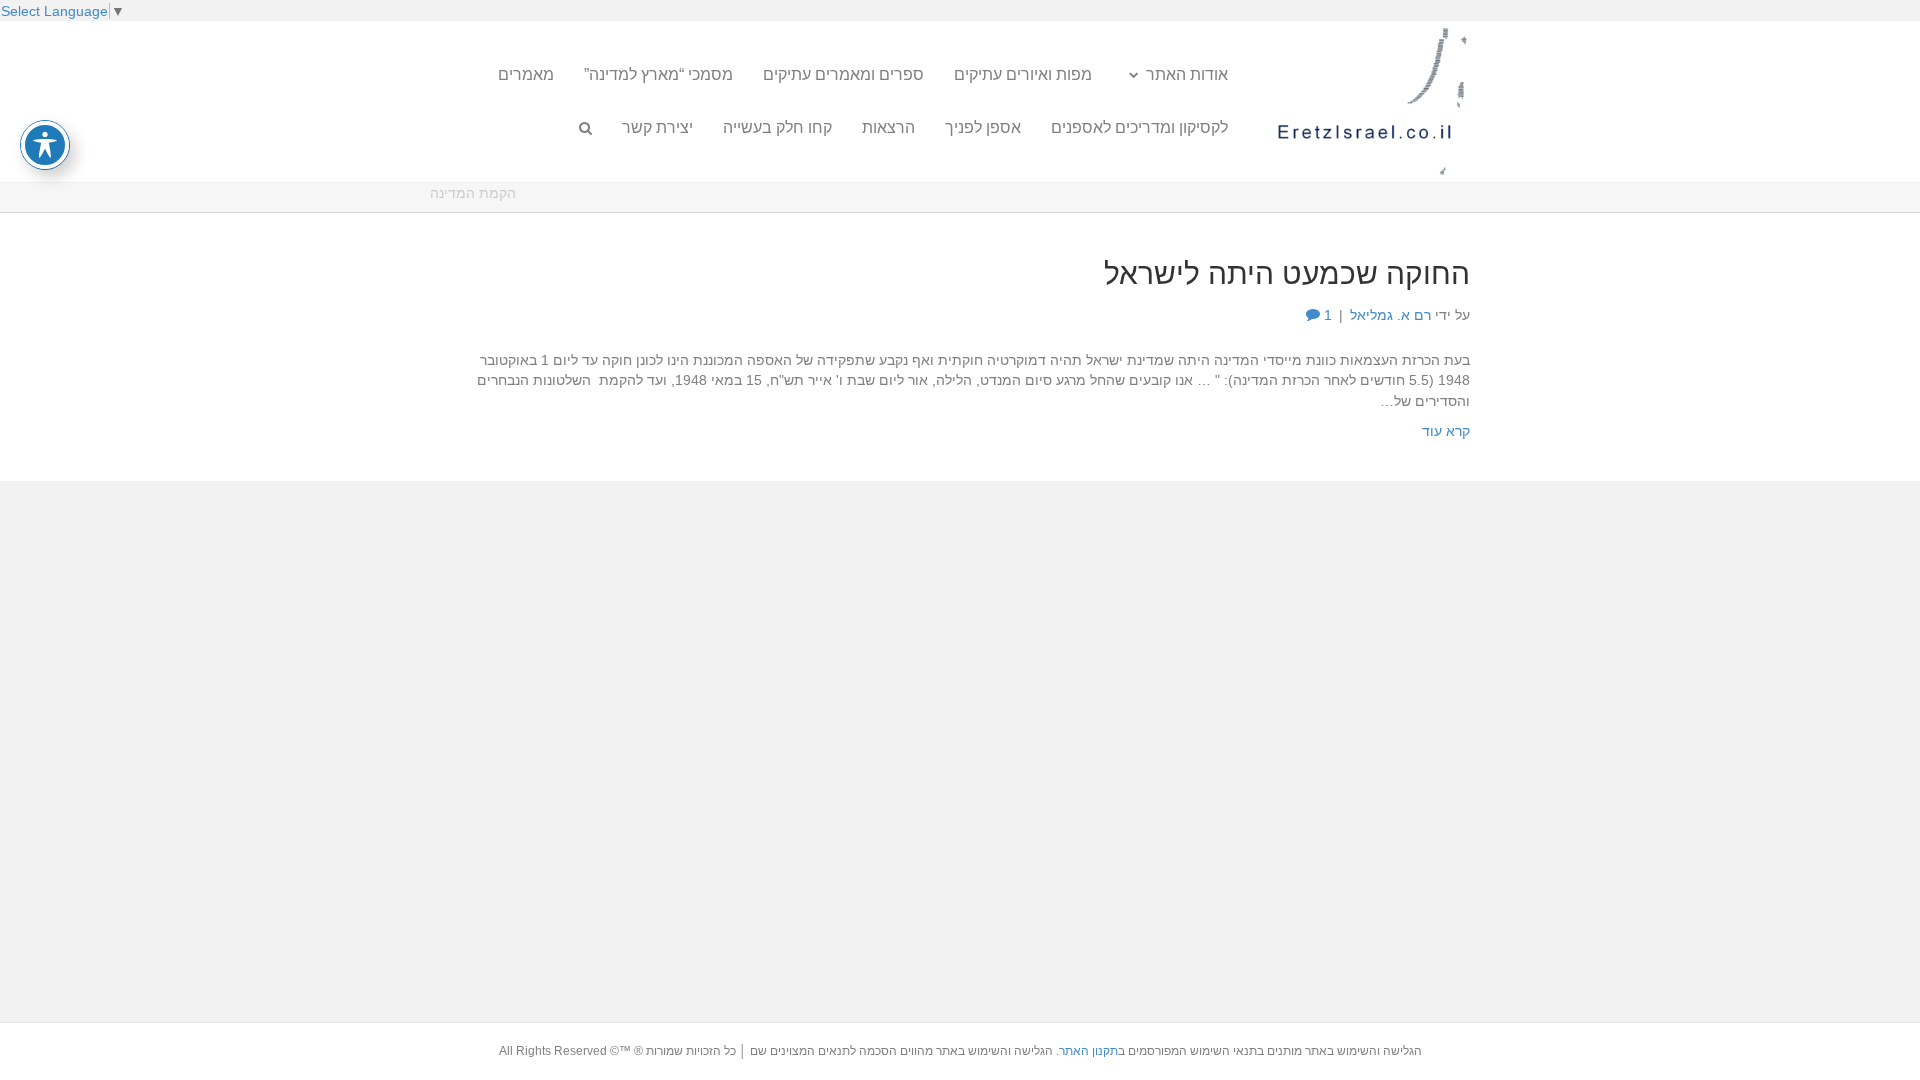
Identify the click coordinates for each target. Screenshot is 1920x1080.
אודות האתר (1187, 74)
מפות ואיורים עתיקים (1023, 74)
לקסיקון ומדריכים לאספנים (1139, 127)
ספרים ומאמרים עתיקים (843, 74)
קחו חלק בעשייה (777, 127)
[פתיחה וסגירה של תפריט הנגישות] (45, 145)
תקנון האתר (1088, 1051)
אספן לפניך (983, 127)
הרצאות (888, 127)
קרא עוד (1446, 431)
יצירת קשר (657, 127)
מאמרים (526, 74)
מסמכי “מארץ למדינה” (658, 74)
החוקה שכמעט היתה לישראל (1287, 273)
